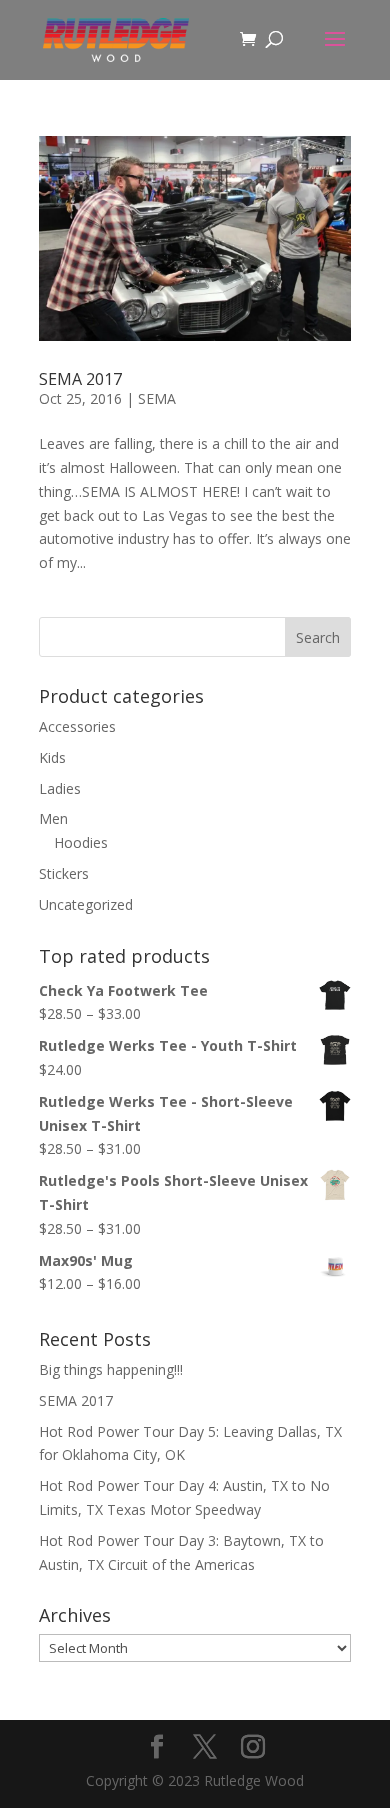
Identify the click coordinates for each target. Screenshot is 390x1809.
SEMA (157, 398)
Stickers (64, 873)
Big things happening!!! (111, 1369)
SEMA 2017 (80, 379)
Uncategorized (86, 904)
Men (53, 818)
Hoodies (81, 842)
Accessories (77, 726)
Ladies (60, 788)
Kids (52, 757)
